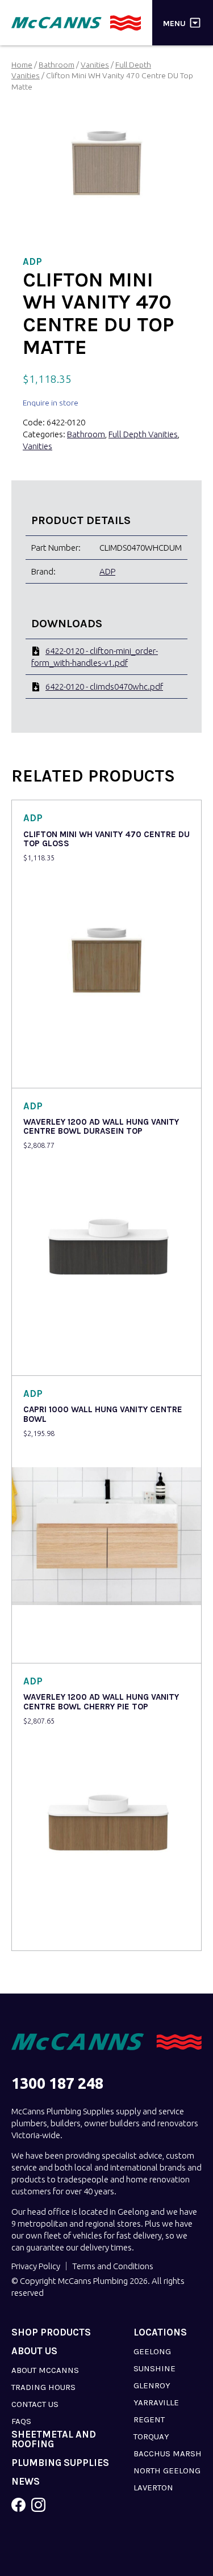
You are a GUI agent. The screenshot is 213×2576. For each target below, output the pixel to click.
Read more (46, 1072)
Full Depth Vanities (143, 434)
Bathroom (57, 65)
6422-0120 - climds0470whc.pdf (104, 687)
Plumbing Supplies (60, 2463)
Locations (160, 2332)
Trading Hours (43, 2387)
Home (22, 65)
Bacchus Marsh (168, 2453)
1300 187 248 (57, 2083)
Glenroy (152, 2385)
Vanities (95, 65)
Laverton (153, 2488)
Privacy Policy (36, 2266)
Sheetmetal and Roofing (54, 2439)
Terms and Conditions (113, 2266)
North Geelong (167, 2471)
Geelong (152, 2351)
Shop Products (51, 2332)
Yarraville (156, 2402)
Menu (174, 23)
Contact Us (35, 2404)
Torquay (151, 2436)
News (26, 2482)
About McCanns (45, 2370)
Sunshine (154, 2368)
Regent (149, 2419)
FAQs (21, 2421)
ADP (107, 571)
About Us (34, 2351)
